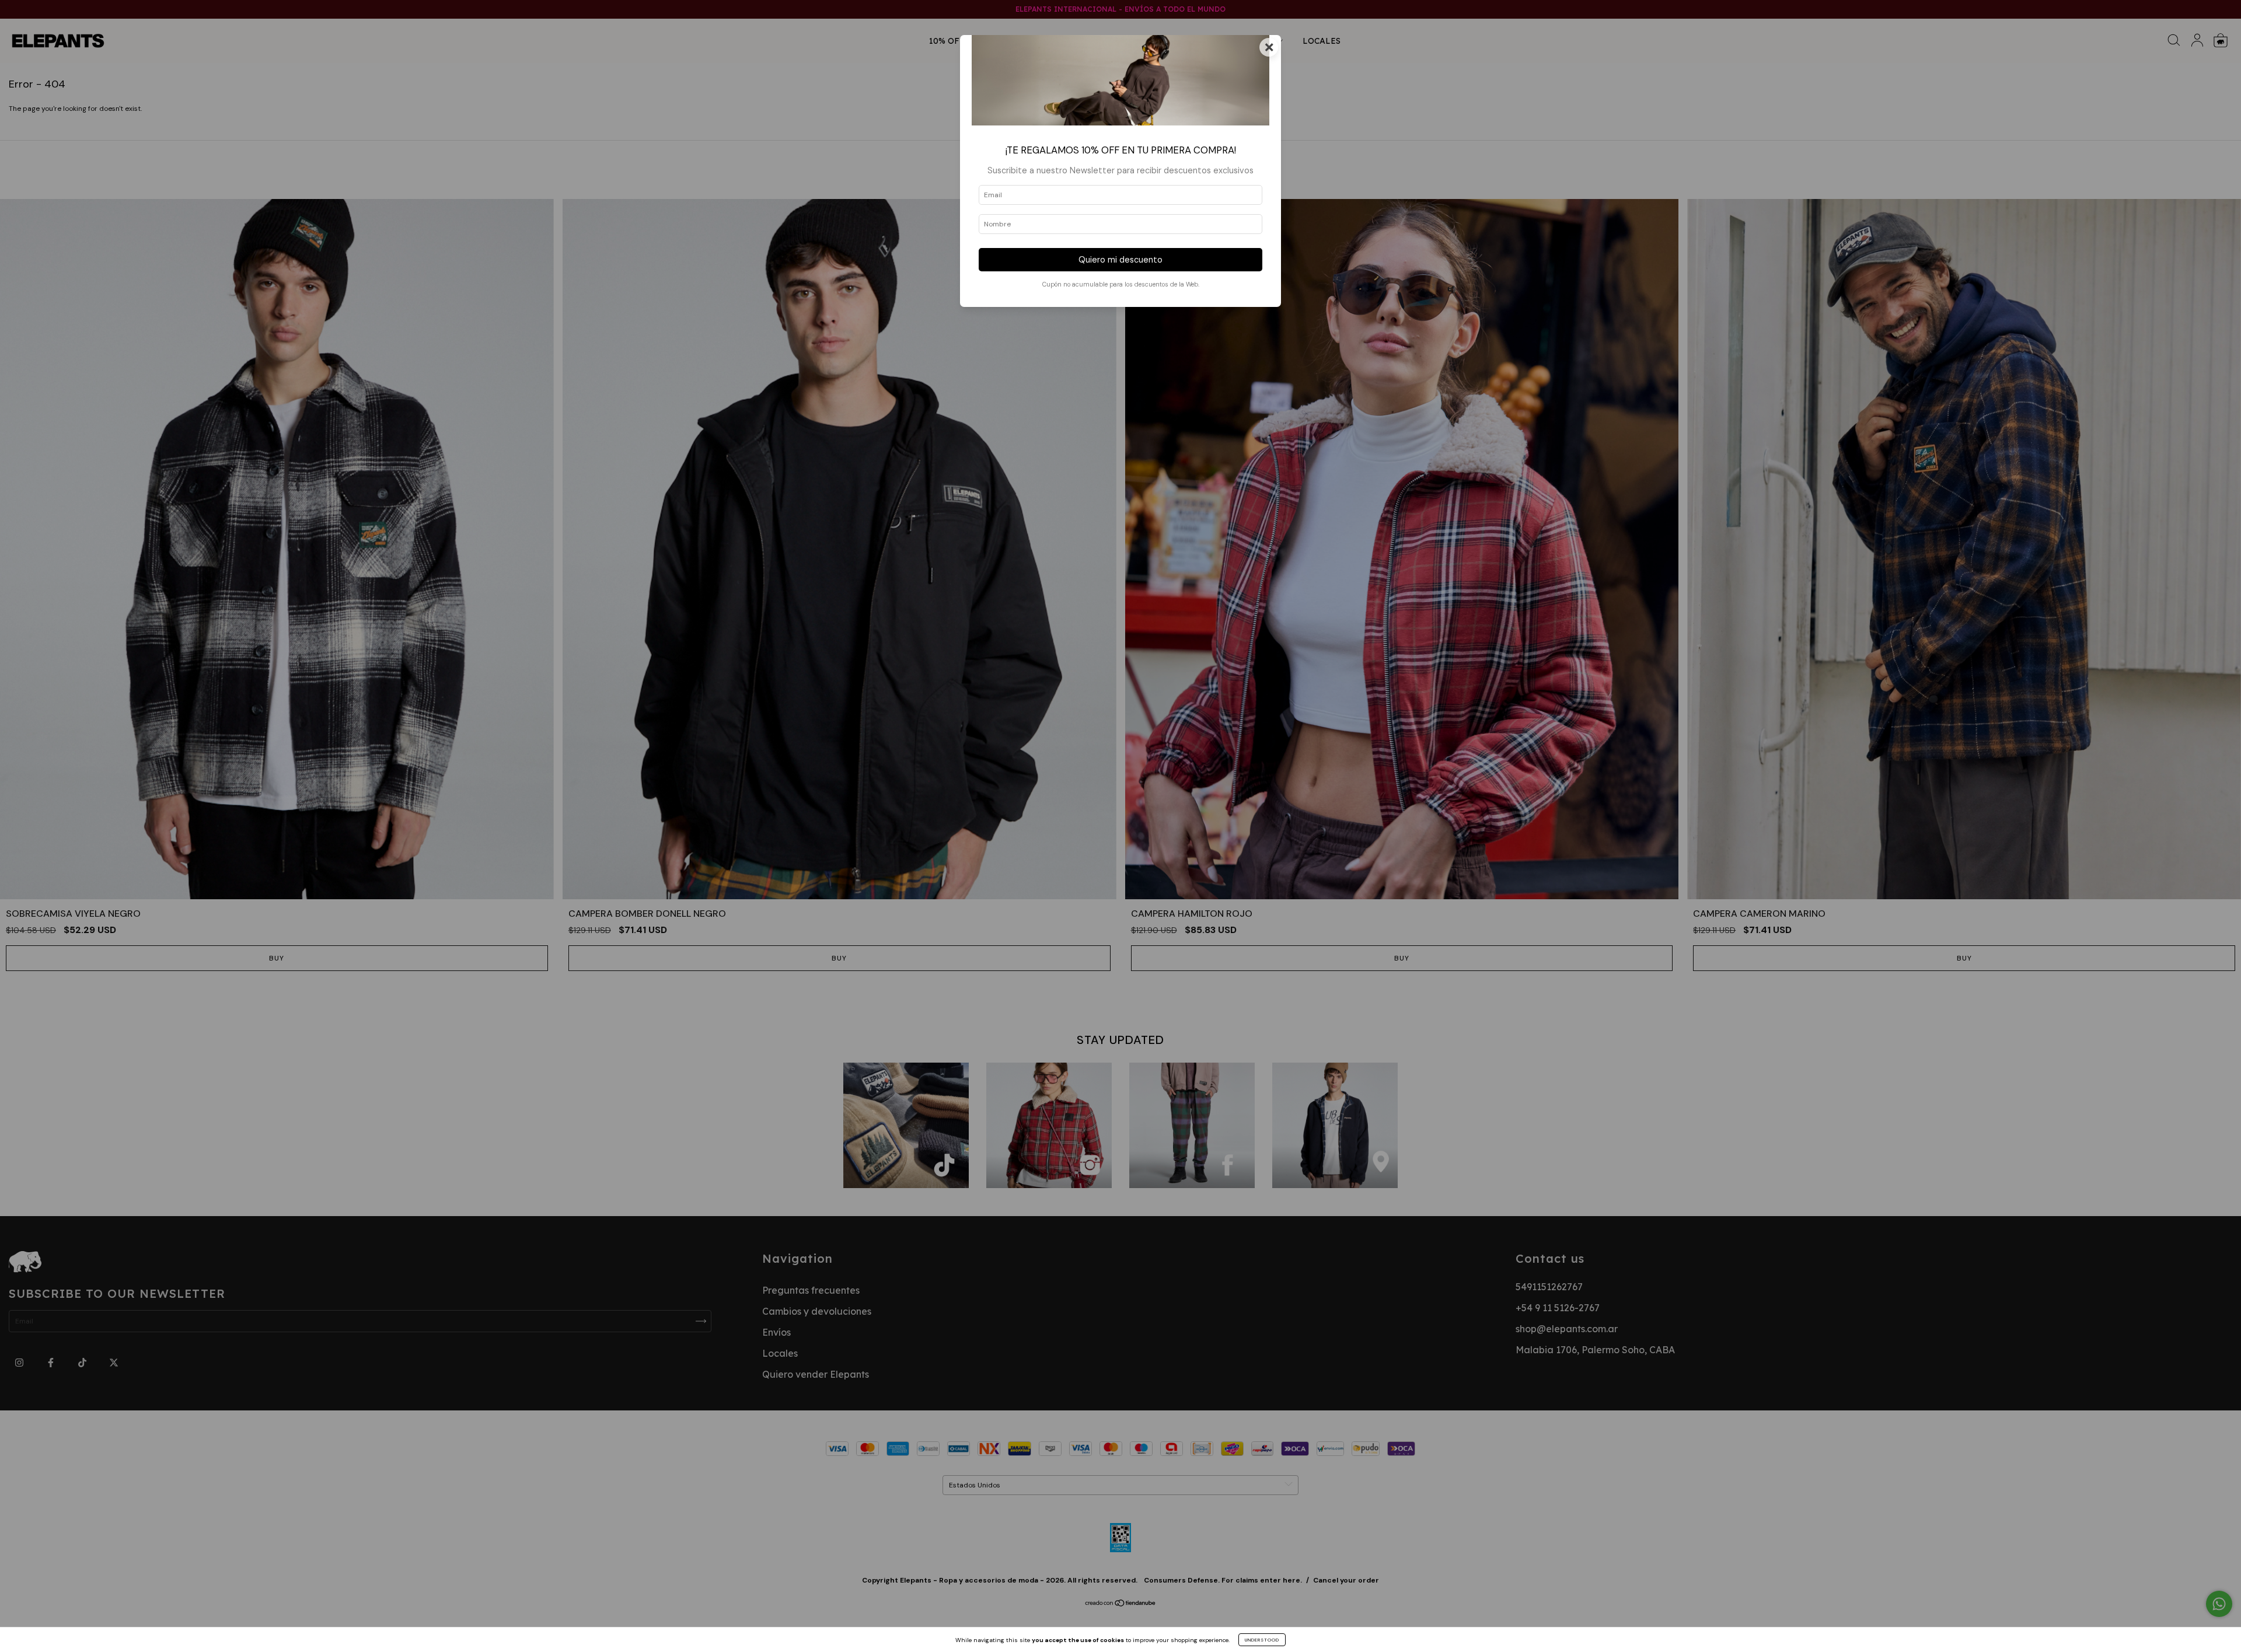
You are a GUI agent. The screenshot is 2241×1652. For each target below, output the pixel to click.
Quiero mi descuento (1120, 260)
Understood (1262, 1640)
